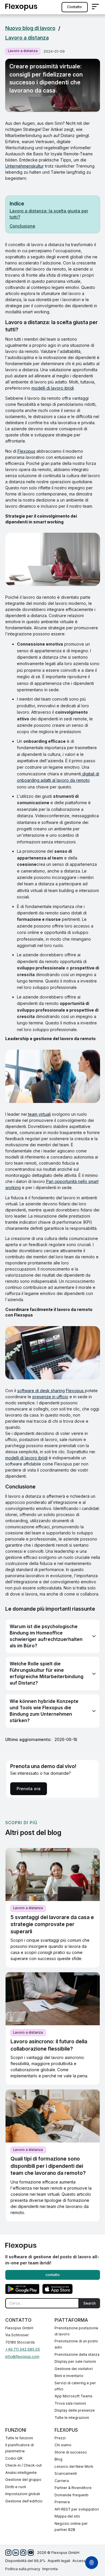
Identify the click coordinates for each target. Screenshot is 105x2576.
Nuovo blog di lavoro (30, 28)
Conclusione (22, 226)
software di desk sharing (41, 1391)
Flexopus (26, 451)
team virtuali (39, 1114)
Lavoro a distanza (27, 38)
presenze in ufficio (50, 1397)
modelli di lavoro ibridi (53, 388)
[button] (95, 7)
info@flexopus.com (22, 2356)
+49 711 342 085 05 (23, 2349)
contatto (75, 7)
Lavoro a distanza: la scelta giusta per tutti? (49, 214)
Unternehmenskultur (24, 166)
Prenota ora (29, 1789)
